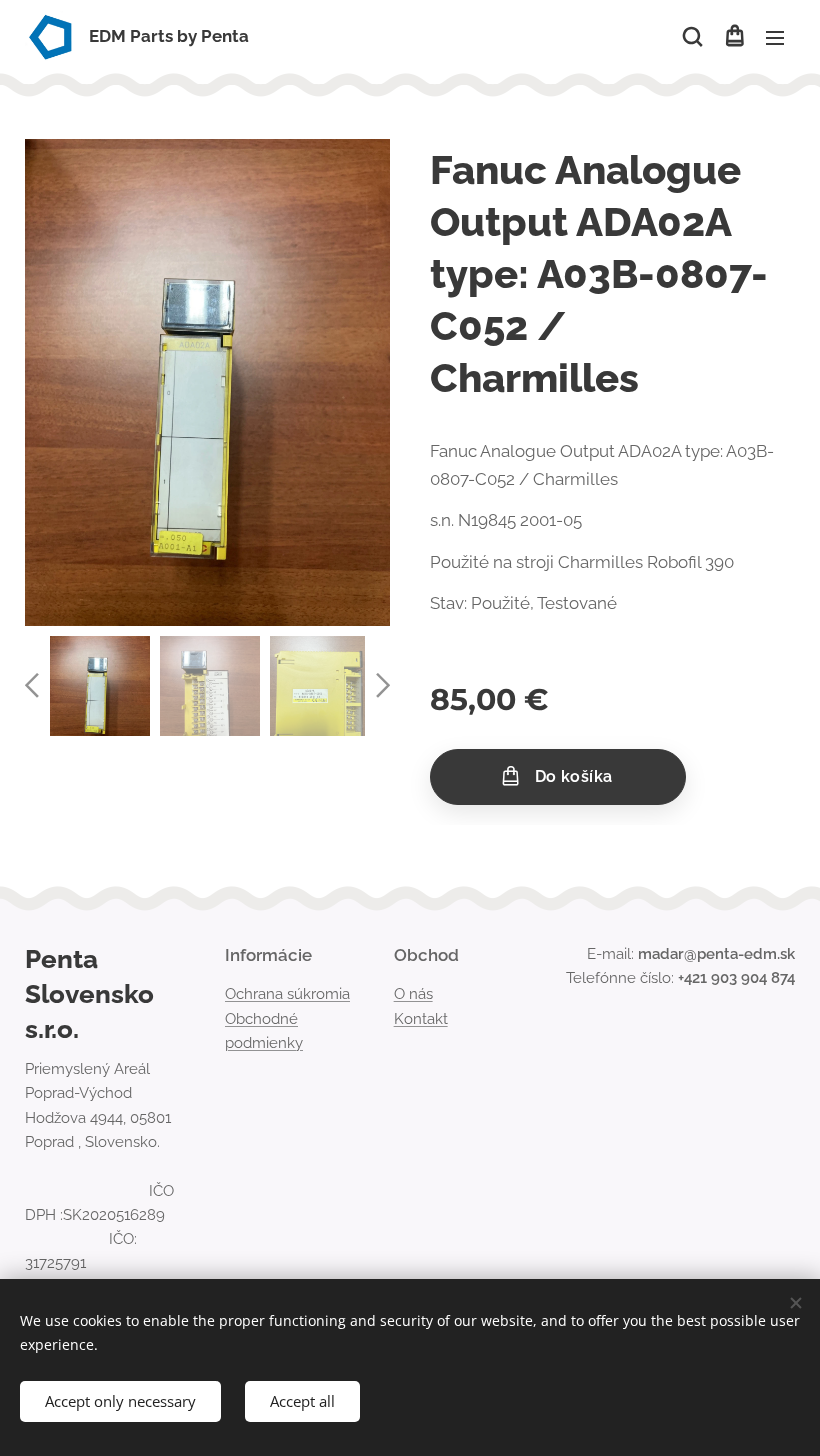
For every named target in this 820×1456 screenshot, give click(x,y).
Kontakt (421, 1019)
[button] (692, 37)
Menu (775, 37)
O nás (413, 994)
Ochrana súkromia (287, 994)
